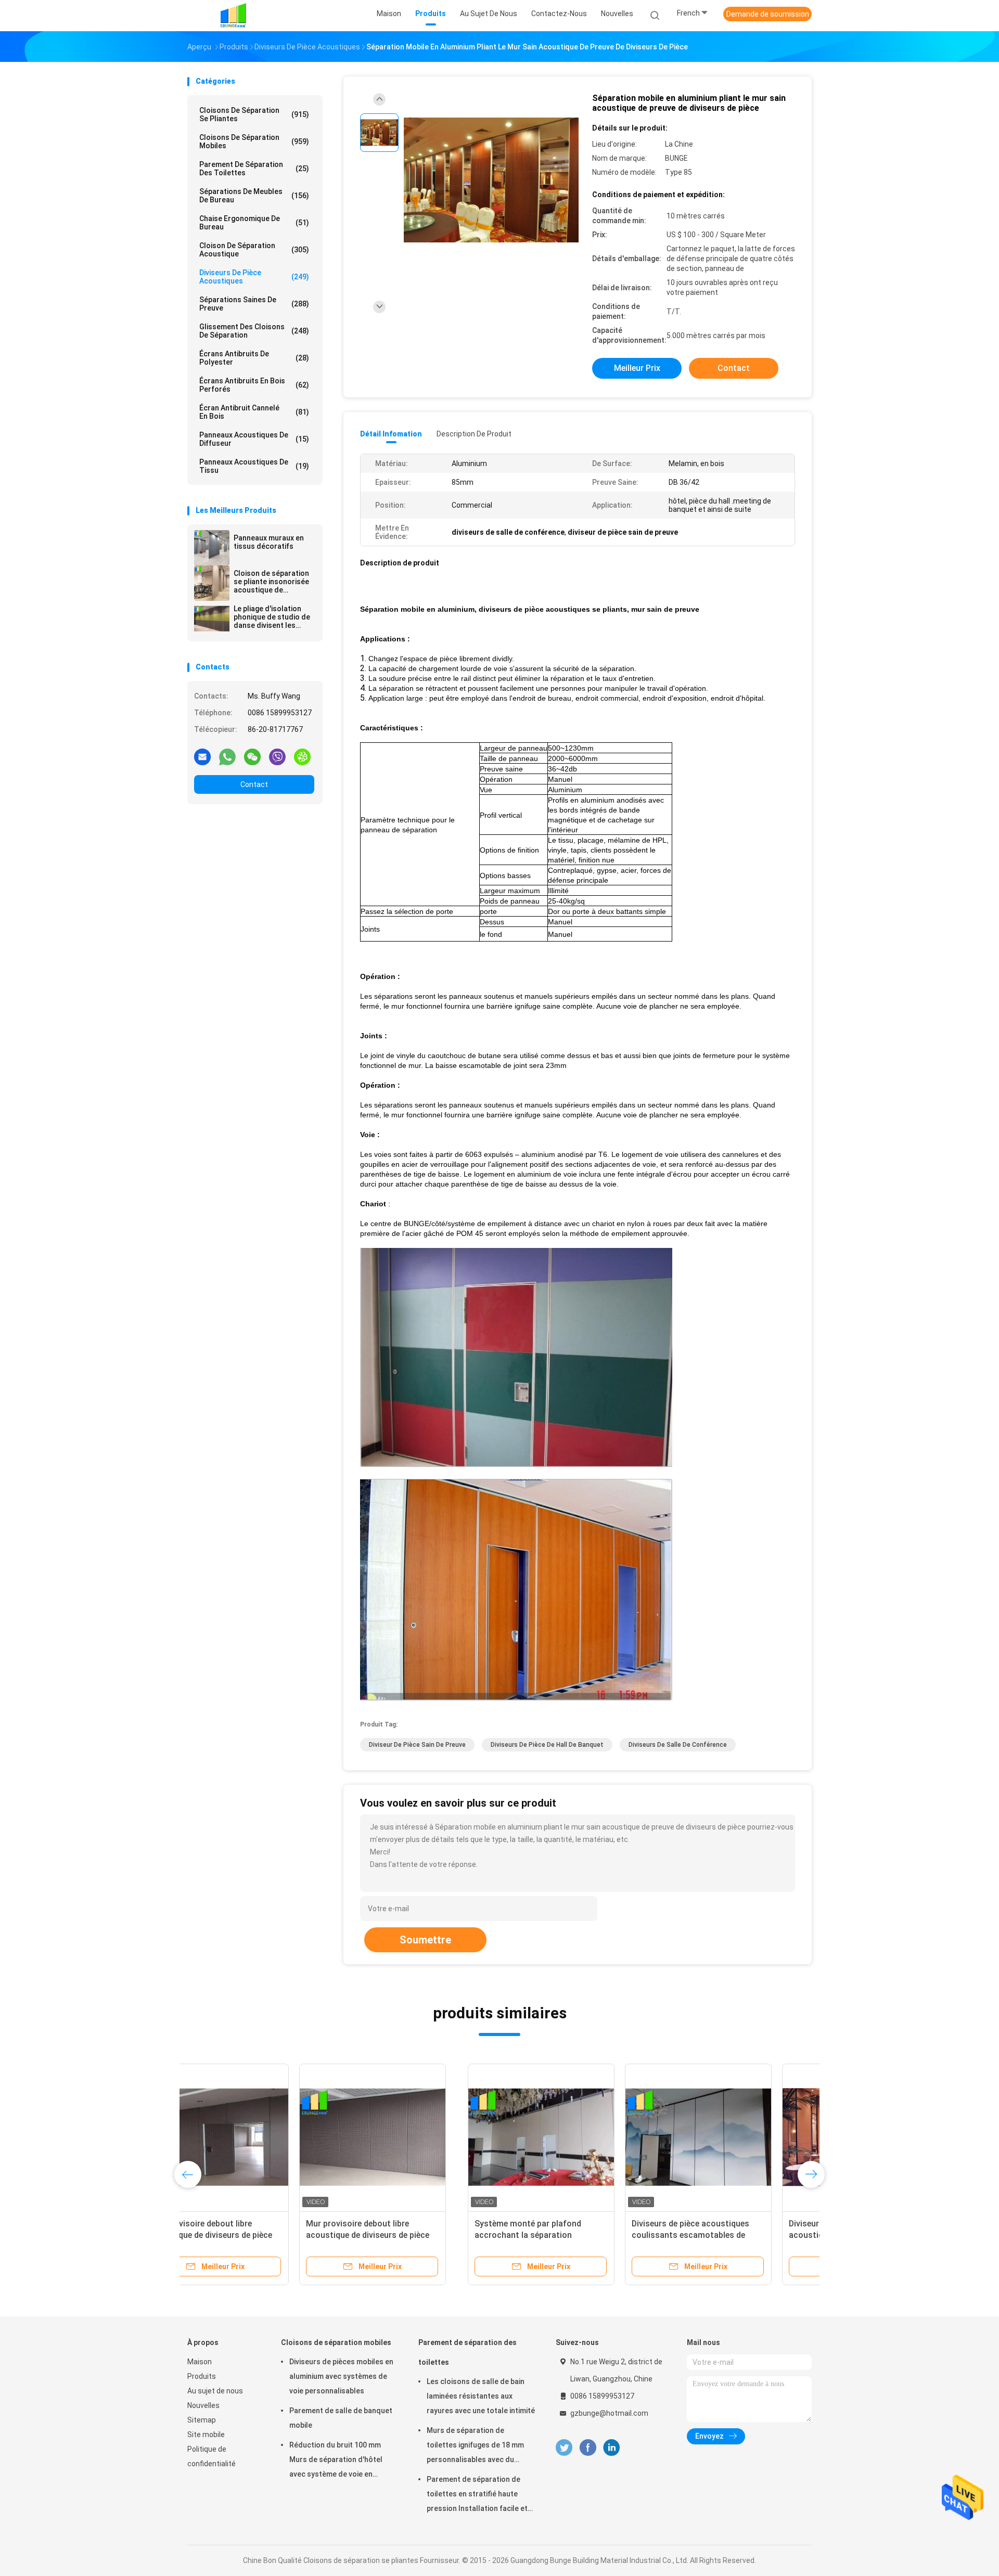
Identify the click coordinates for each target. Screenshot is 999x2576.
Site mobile (206, 2435)
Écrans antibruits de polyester (254, 358)
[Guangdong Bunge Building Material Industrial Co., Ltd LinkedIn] (612, 2448)
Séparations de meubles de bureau (254, 196)
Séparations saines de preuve (254, 304)
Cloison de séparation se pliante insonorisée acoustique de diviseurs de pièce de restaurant (271, 582)
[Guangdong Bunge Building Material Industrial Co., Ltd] (233, 16)
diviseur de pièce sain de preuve (417, 1745)
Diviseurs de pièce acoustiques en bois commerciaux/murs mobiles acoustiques (730, 2235)
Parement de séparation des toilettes (254, 169)
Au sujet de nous (215, 2391)
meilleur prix (637, 368)
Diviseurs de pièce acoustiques (254, 277)
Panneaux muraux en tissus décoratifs (269, 542)
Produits (202, 2376)
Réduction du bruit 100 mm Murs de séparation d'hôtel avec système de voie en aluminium (336, 2461)
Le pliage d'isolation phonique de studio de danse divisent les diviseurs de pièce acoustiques (272, 617)
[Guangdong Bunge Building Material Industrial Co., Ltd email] (202, 756)
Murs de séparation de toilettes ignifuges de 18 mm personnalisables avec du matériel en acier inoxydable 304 (475, 2446)
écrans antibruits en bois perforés (254, 385)
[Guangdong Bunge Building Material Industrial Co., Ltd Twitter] (564, 2448)
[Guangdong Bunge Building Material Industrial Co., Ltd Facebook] (588, 2448)
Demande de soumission (768, 14)
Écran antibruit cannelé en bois (254, 412)
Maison (200, 2362)
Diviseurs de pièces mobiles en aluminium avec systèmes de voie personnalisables (341, 2376)
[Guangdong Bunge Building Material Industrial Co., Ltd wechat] (252, 756)
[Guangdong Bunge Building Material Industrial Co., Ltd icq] (302, 756)
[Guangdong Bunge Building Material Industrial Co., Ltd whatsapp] (227, 756)
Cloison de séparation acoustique (254, 250)
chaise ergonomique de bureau (254, 223)
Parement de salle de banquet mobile (341, 2418)
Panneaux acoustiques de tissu (254, 466)
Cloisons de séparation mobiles (254, 141)
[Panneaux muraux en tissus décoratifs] (212, 548)
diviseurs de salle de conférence (678, 1745)
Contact (254, 784)
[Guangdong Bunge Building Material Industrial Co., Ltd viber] (277, 756)
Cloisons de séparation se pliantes (254, 114)
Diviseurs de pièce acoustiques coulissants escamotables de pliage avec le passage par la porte (417, 2235)
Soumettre (425, 1940)
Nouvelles (203, 2405)
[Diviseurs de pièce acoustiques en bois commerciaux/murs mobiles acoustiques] (732, 2137)
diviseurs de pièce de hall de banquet (547, 1745)
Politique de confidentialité (212, 2456)
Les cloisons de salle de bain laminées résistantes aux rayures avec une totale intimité (481, 2396)
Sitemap (202, 2420)
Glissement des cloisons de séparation (254, 331)
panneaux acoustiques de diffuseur (254, 439)
